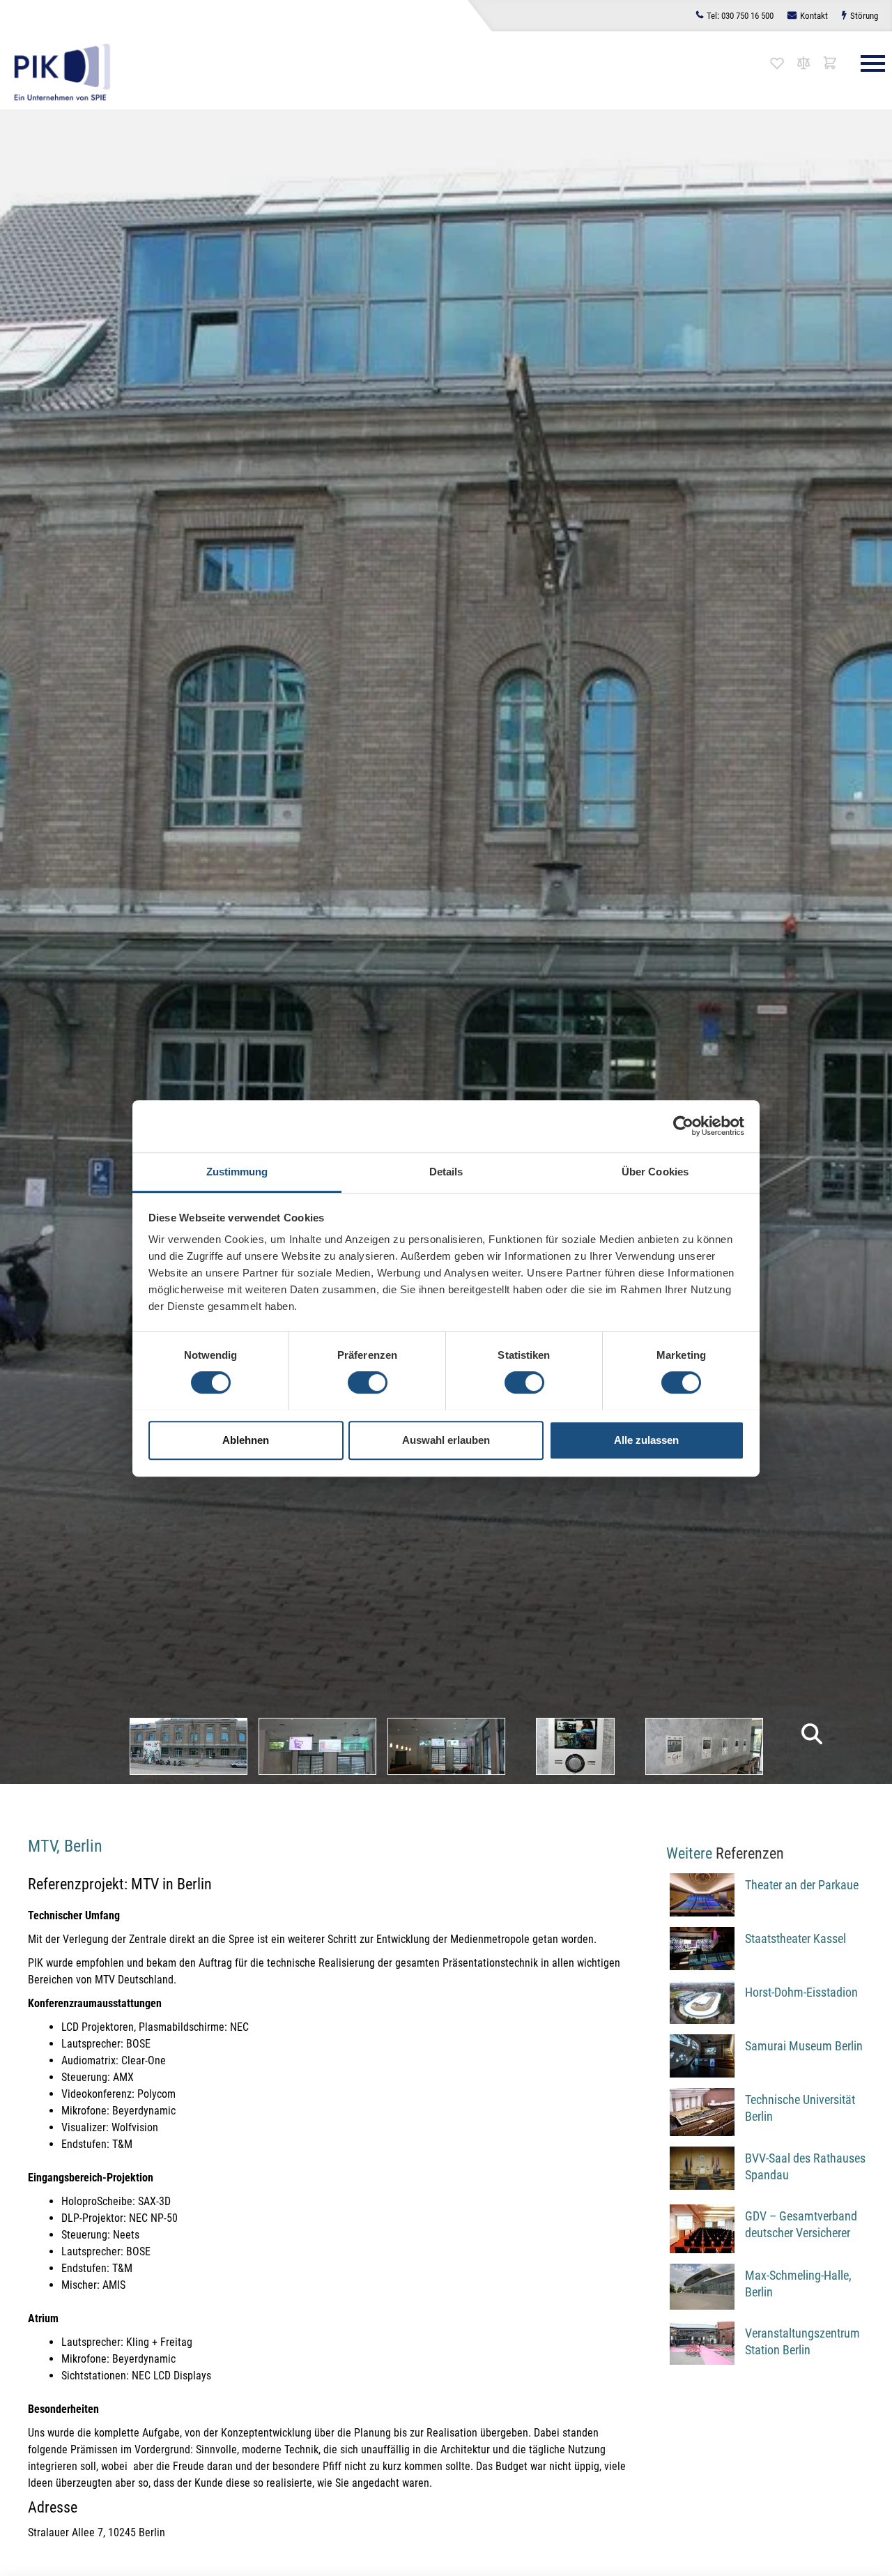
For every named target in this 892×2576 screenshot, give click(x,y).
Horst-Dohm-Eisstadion (801, 1992)
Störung (864, 16)
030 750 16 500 (740, 16)
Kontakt (814, 16)
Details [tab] (446, 1172)
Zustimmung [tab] (237, 1172)
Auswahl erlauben (446, 1439)
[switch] (368, 1382)
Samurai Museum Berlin (804, 2046)
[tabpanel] (189, 1746)
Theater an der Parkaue (802, 1885)
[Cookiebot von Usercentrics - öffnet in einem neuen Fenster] (683, 1126)
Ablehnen (246, 1439)
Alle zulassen (646, 1439)
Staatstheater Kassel (795, 1938)
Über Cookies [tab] (655, 1172)
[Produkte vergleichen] (803, 63)
